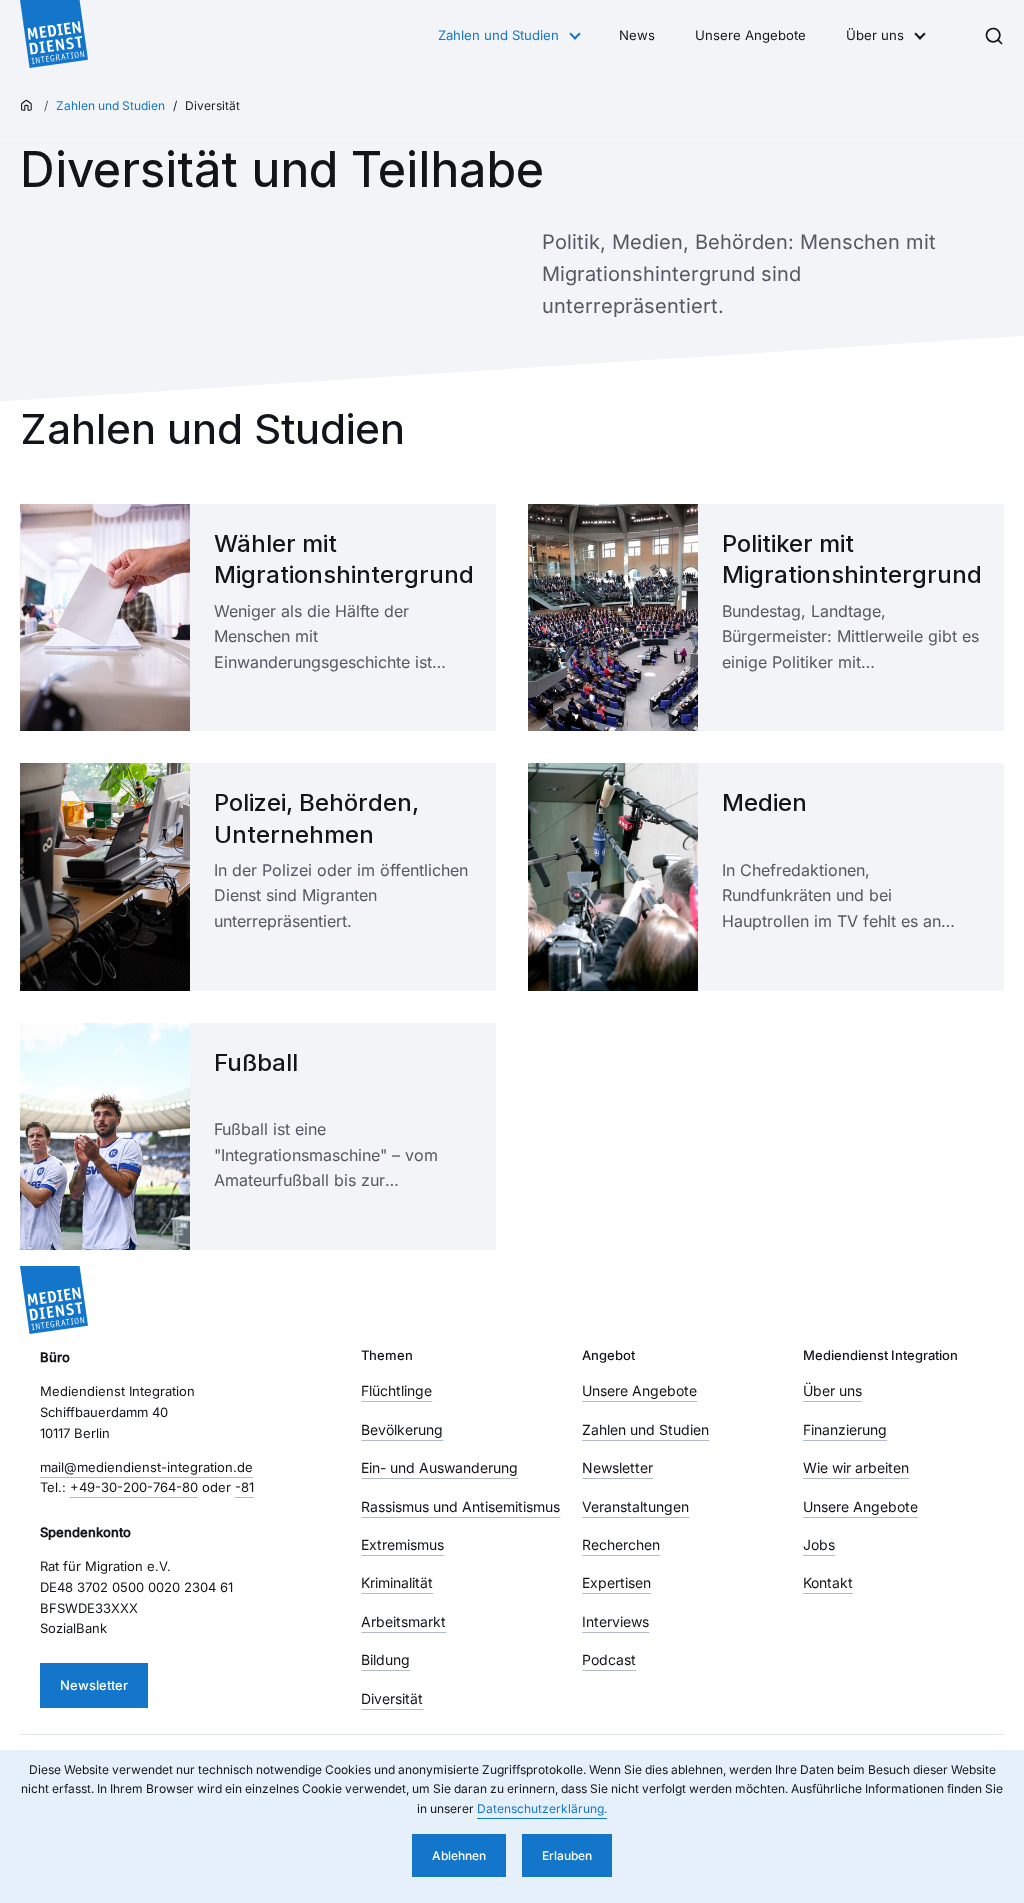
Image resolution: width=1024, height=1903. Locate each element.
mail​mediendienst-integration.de (146, 1467)
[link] (258, 617)
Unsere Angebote (750, 35)
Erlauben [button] (567, 1855)
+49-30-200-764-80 (134, 1487)
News (637, 35)
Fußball (256, 1062)
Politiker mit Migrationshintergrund (851, 559)
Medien (764, 802)
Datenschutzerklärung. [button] (542, 1808)
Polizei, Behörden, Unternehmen (316, 818)
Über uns (875, 35)
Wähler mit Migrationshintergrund (343, 559)
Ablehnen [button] (459, 1855)
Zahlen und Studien (498, 35)
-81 (244, 1487)
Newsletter (94, 1685)
